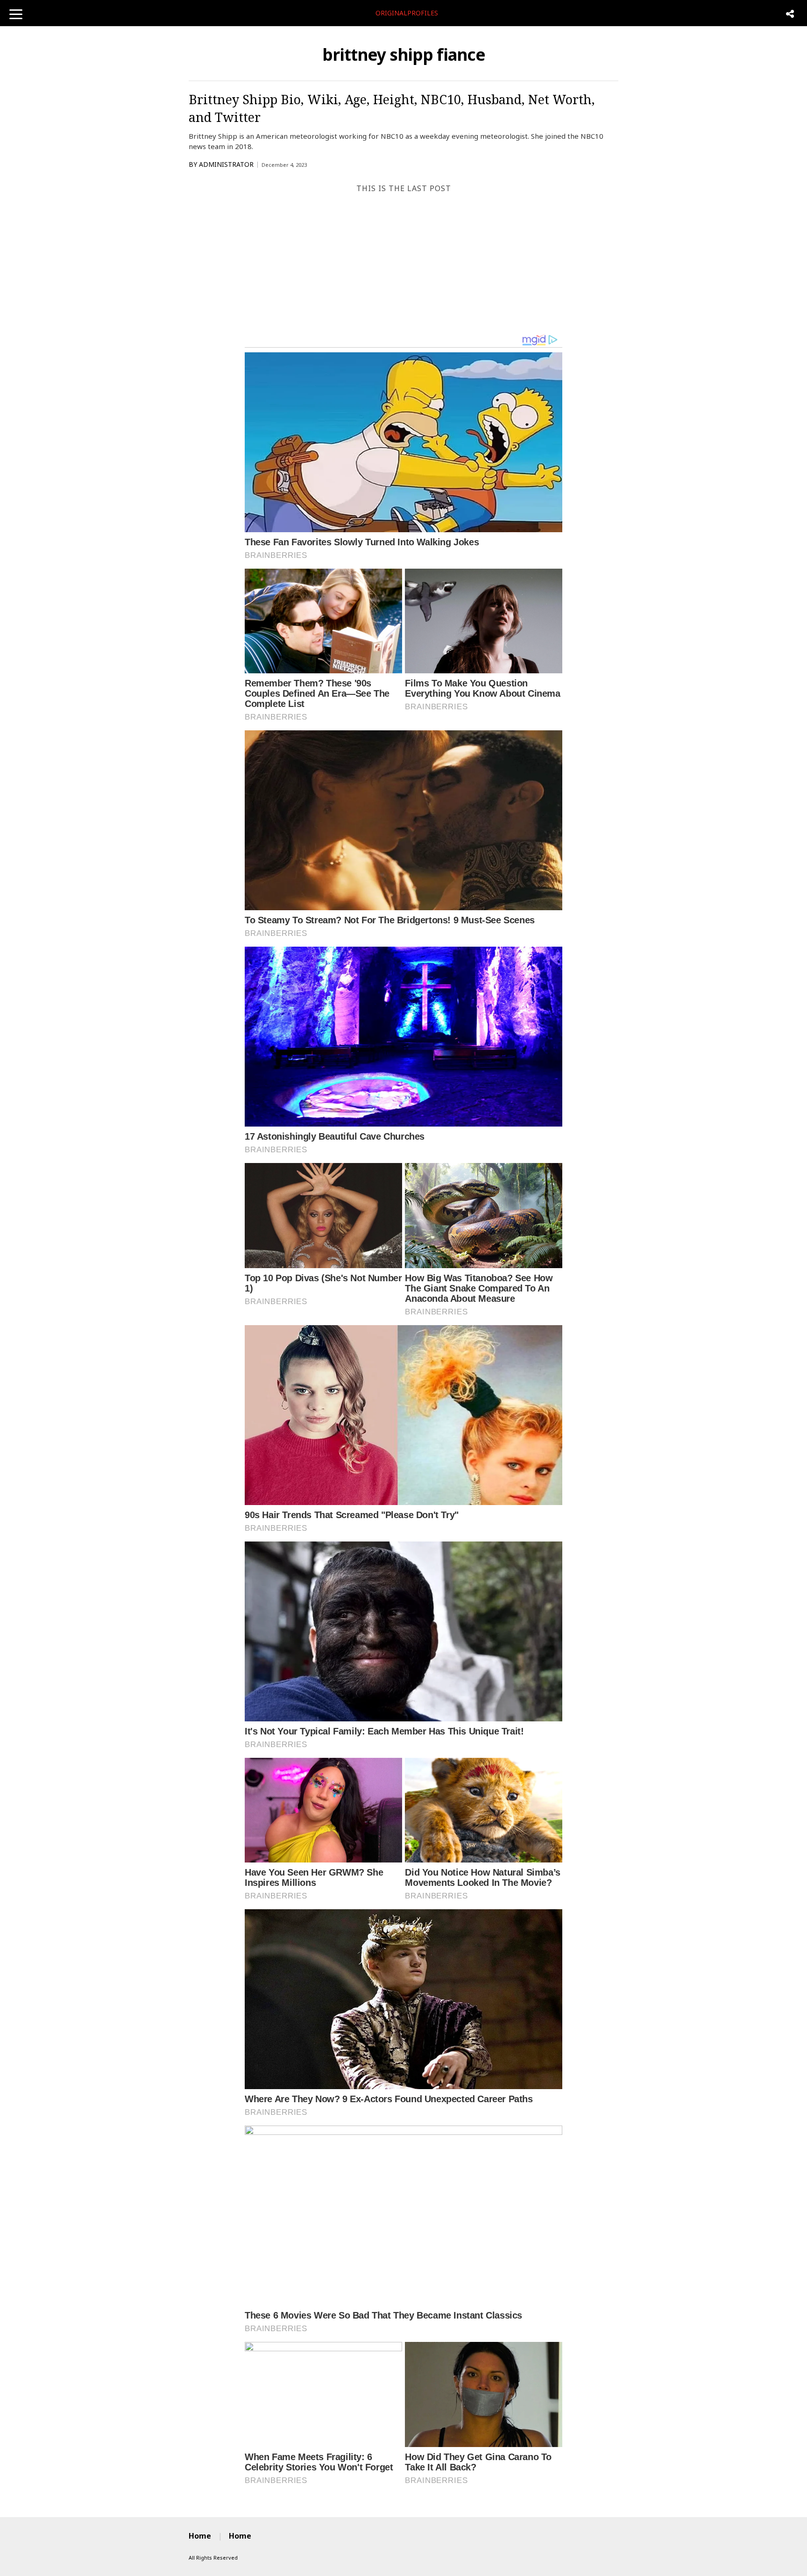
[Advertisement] (403, 264)
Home (200, 2536)
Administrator (226, 164)
